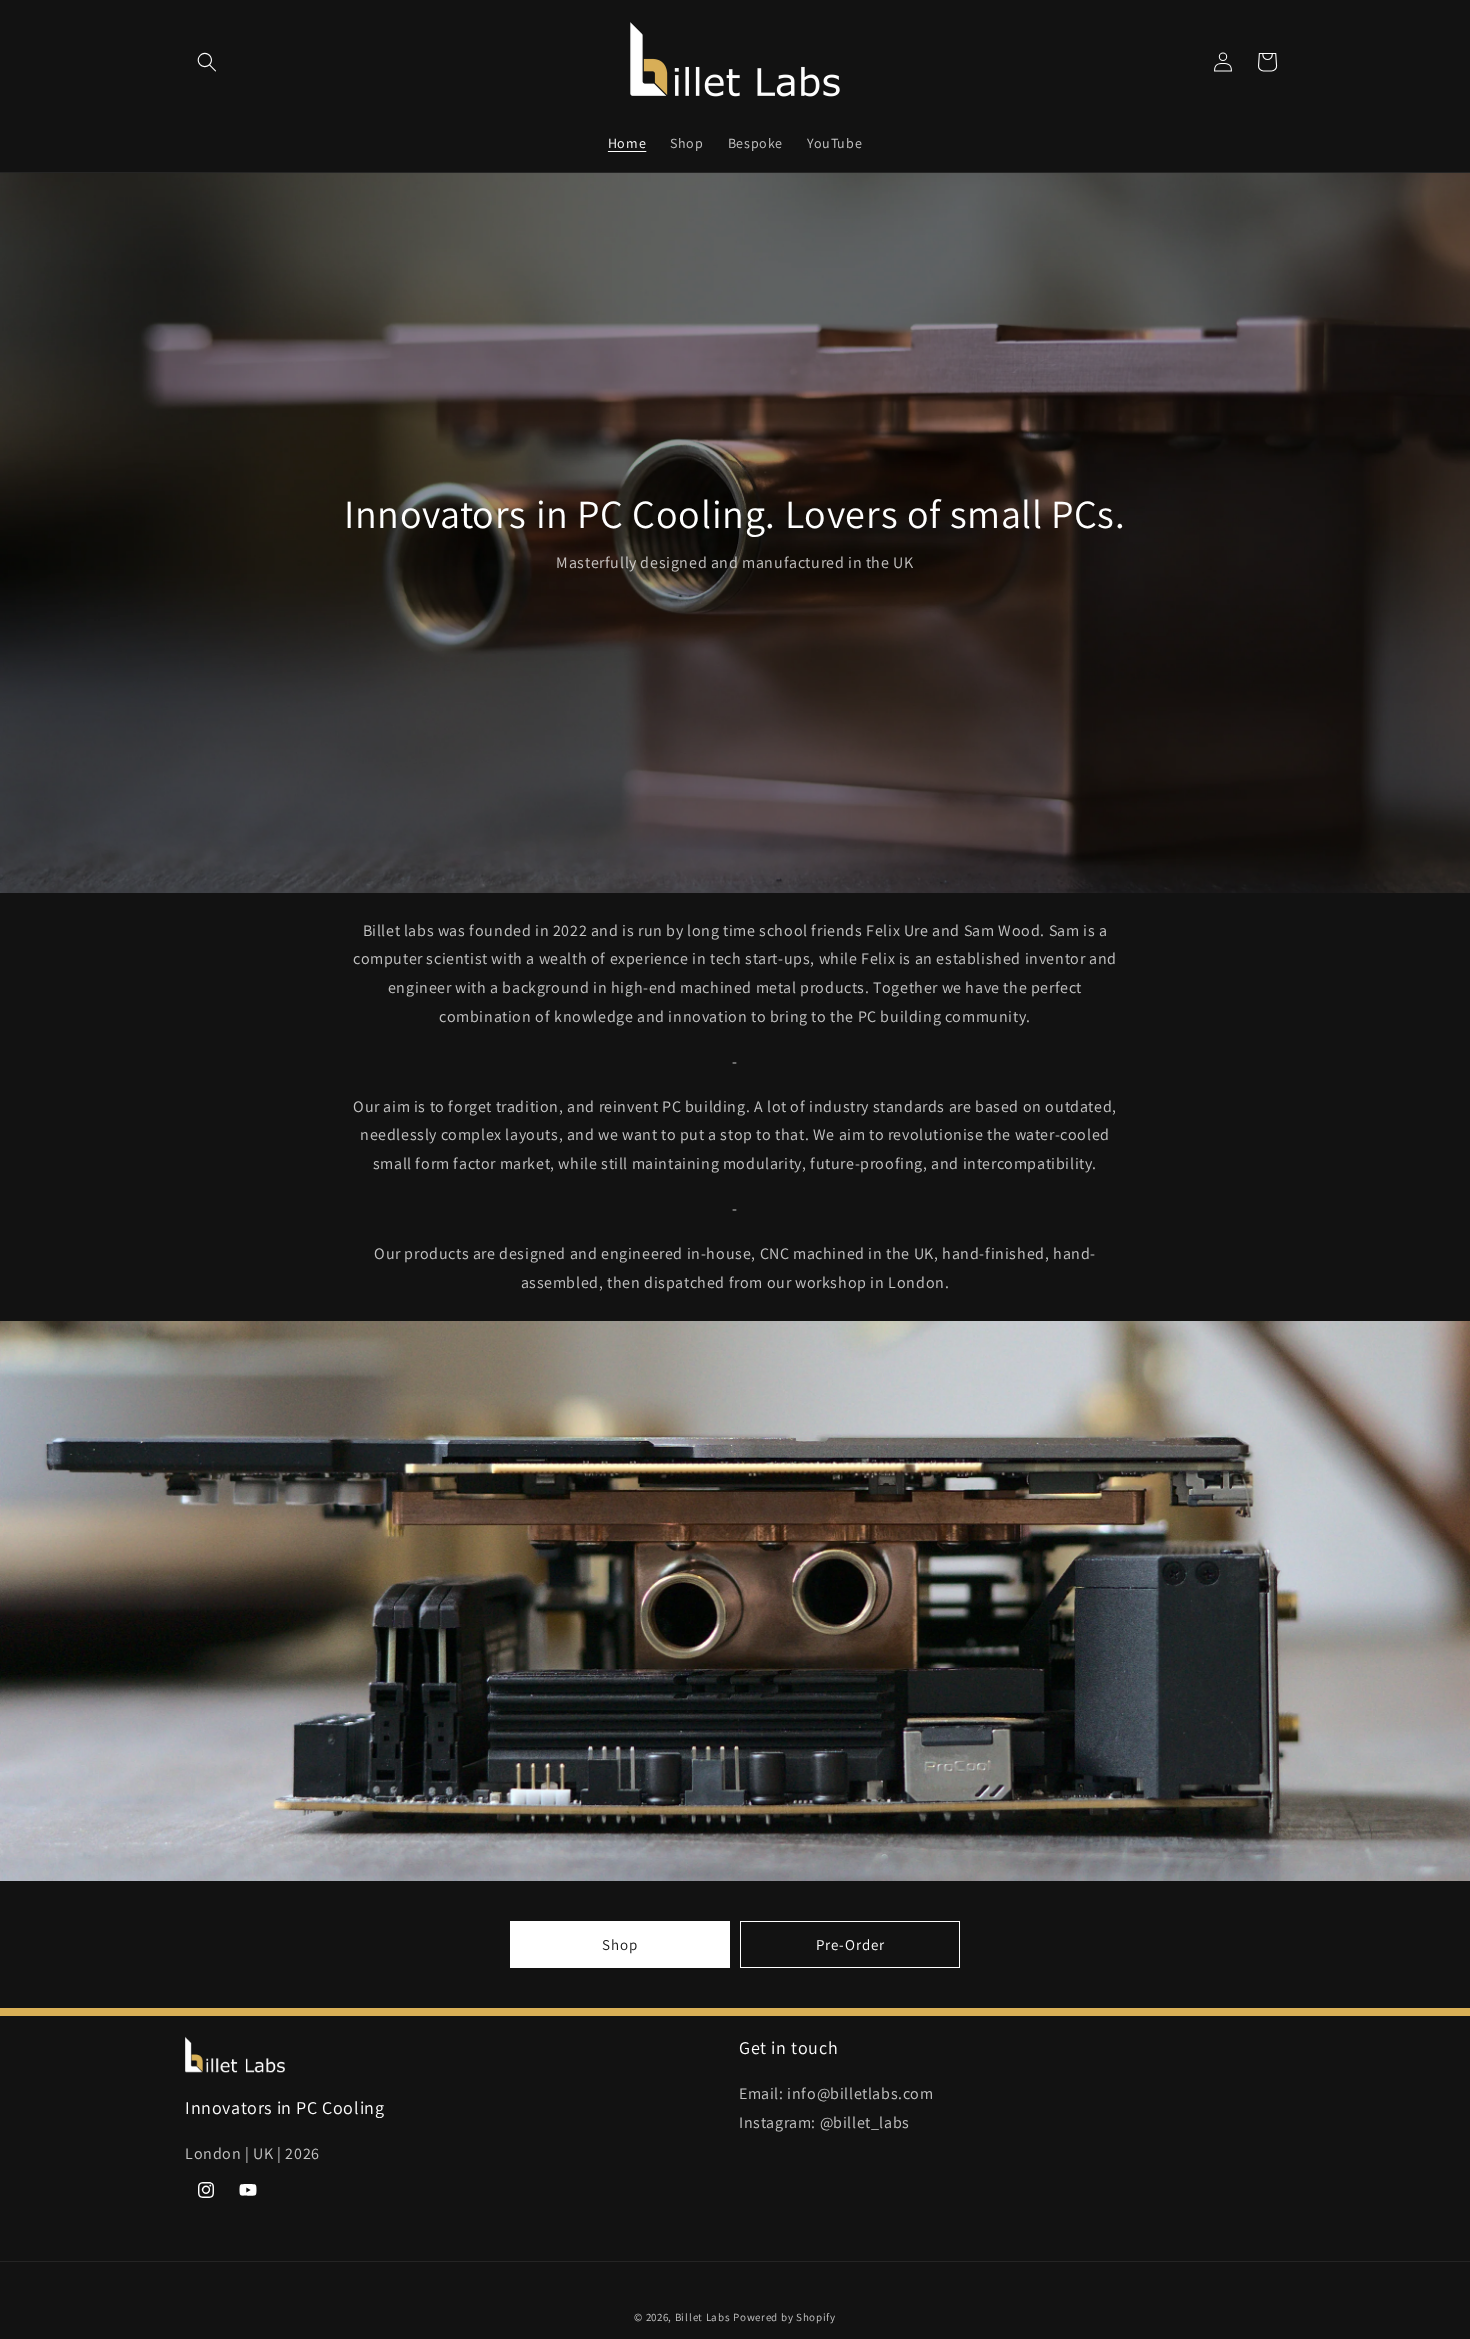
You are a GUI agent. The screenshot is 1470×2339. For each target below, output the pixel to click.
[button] (207, 62)
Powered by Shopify (784, 2317)
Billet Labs (703, 2317)
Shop (620, 1944)
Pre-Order (850, 1944)
